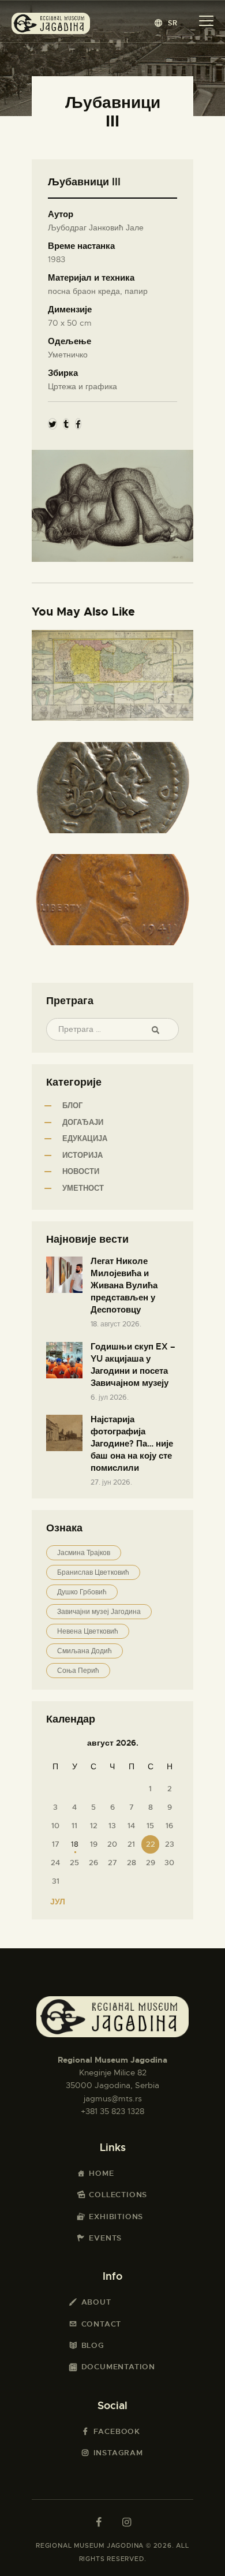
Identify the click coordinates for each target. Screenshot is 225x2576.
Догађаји (83, 1122)
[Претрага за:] (112, 1029)
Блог (72, 1106)
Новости (81, 1171)
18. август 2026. (116, 1324)
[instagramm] (126, 2522)
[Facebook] (78, 424)
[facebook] (99, 2522)
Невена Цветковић (88, 1631)
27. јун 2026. (111, 1482)
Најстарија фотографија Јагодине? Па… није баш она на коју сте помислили (132, 1444)
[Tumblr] (66, 424)
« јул (54, 1902)
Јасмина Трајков (84, 1553)
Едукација (85, 1138)
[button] (166, 23)
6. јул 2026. (110, 1397)
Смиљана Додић (85, 1651)
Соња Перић (78, 1671)
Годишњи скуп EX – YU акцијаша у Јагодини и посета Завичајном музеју (133, 1365)
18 (75, 1844)
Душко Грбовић (82, 1592)
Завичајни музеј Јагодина (99, 1612)
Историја (82, 1155)
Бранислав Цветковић (93, 1572)
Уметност (83, 1188)
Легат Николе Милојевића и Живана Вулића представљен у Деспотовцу (124, 1285)
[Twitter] (52, 424)
